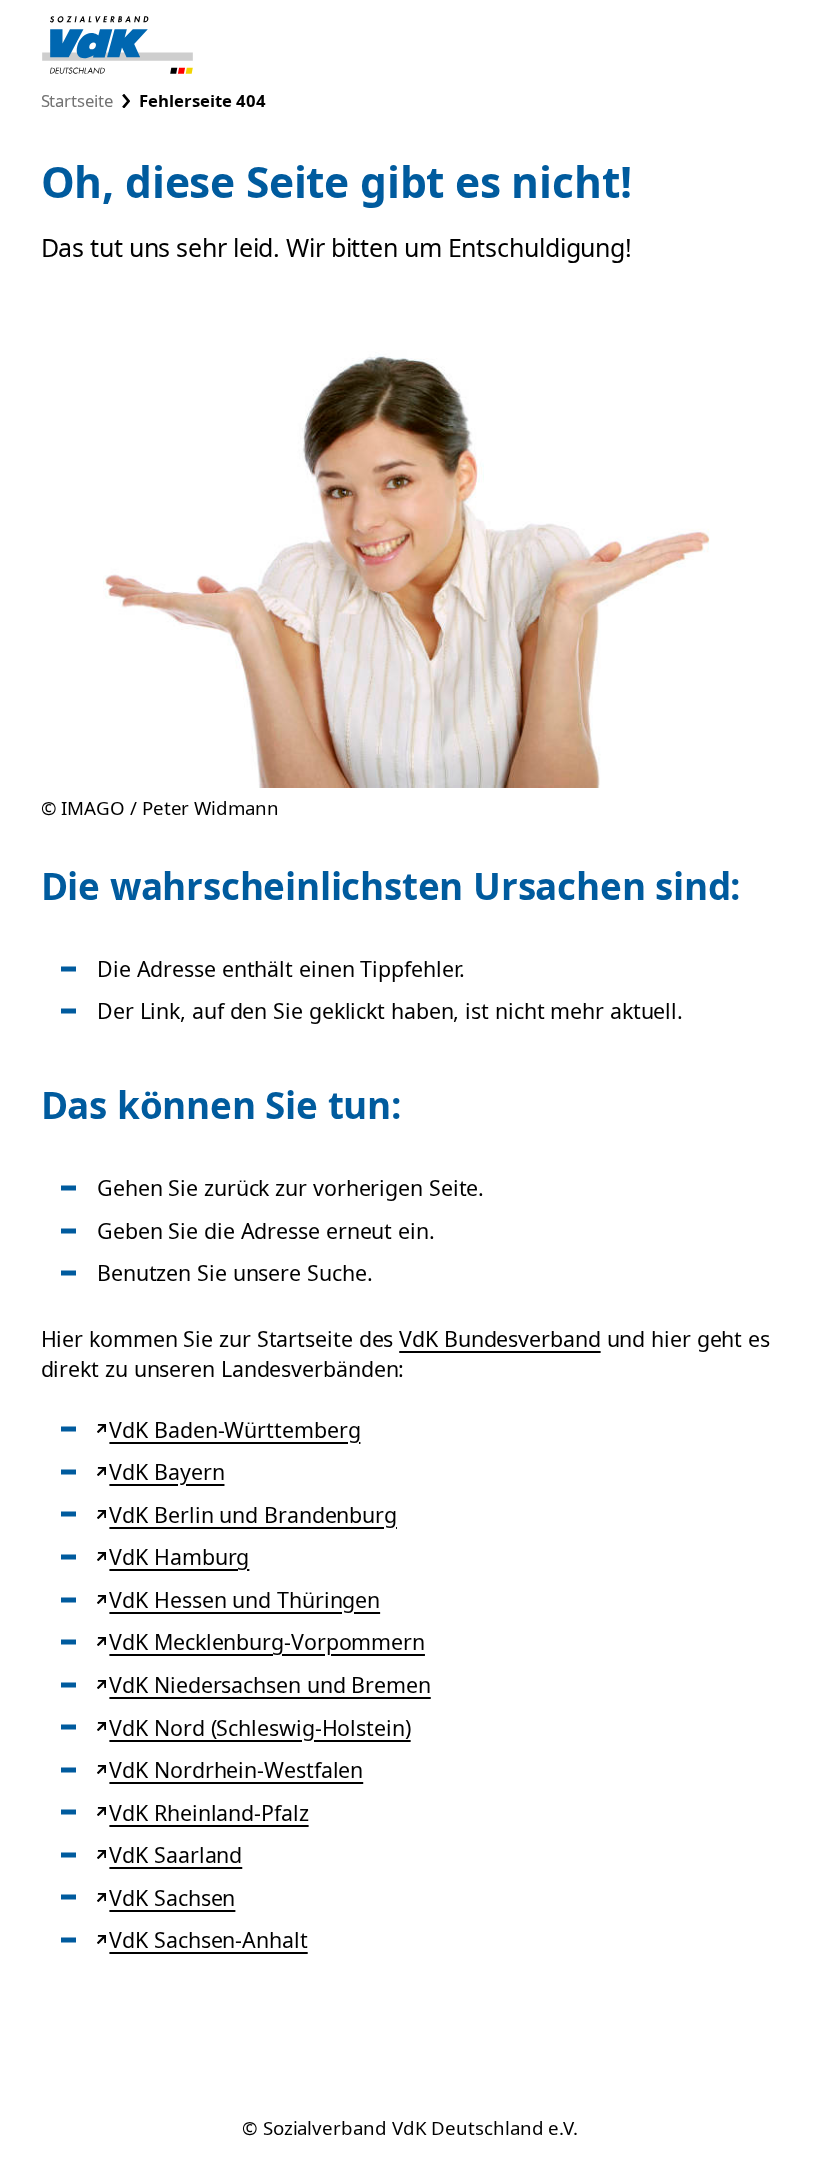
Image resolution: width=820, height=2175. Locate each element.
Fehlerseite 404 (202, 100)
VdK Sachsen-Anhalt (207, 1939)
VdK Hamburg (178, 1556)
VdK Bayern (166, 1471)
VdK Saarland (175, 1854)
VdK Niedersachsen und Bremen (269, 1684)
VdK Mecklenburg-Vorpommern (266, 1641)
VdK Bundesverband (499, 1338)
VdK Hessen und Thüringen (244, 1599)
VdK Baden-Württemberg (234, 1429)
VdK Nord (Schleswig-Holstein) (259, 1727)
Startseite (77, 100)
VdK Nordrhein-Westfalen (235, 1769)
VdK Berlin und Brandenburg (252, 1514)
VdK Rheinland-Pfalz (208, 1812)
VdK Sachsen (171, 1897)
